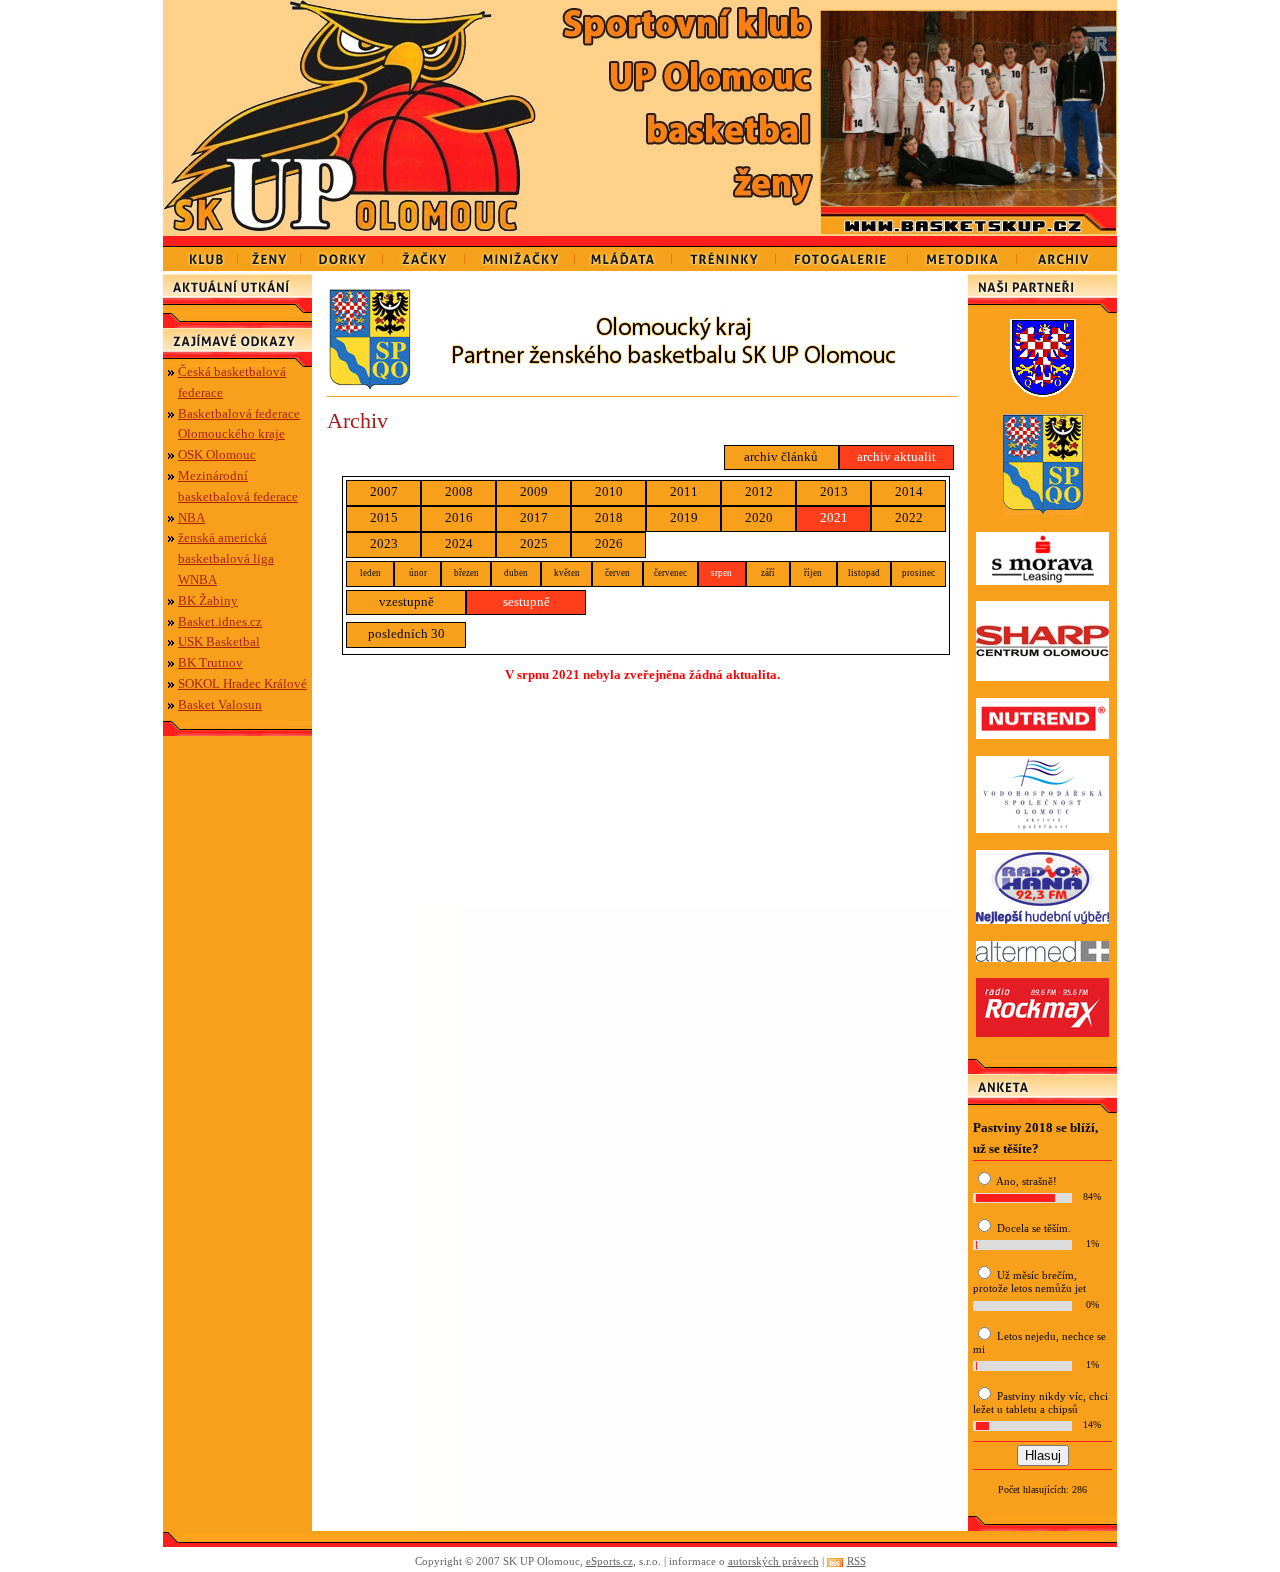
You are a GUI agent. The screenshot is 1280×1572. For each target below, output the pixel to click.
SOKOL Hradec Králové (242, 683)
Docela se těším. (1034, 1228)
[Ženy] (269, 253)
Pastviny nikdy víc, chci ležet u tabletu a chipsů (1040, 1402)
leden (370, 573)
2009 (534, 491)
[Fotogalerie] (842, 253)
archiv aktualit (896, 456)
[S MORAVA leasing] (1042, 580)
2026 (609, 543)
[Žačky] (424, 253)
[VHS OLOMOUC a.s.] (1042, 828)
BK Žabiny (208, 600)
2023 (384, 543)
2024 (459, 543)
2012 (759, 491)
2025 (534, 543)
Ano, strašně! (1026, 1181)
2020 (759, 517)
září (768, 573)
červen (617, 573)
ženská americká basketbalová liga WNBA (226, 558)
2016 (459, 517)
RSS (856, 1561)
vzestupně (406, 601)
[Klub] (200, 253)
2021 (834, 517)
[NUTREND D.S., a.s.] (1042, 734)
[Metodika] (962, 253)
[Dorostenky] (342, 253)
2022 (909, 517)
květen (567, 573)
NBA (191, 517)
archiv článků (781, 456)
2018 (609, 517)
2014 (909, 491)
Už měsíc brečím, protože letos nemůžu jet (1029, 1281)
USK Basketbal (219, 641)
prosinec (918, 573)
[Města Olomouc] (1043, 392)
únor (418, 573)
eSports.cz (609, 1561)
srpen (721, 573)
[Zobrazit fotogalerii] (968, 201)
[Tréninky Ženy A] (724, 253)
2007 (384, 491)
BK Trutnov (210, 662)
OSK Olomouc (217, 454)
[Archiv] (1067, 253)
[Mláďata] (623, 253)
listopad (864, 573)
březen (466, 573)
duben (516, 573)
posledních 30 (406, 633)
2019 (684, 517)
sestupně (526, 601)
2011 (684, 491)
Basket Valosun (220, 704)
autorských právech (773, 1561)
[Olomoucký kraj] (642, 384)
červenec (670, 573)
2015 (384, 517)
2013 (834, 491)
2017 (534, 517)
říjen (813, 573)
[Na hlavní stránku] (355, 118)
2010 (609, 491)
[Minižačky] (520, 253)
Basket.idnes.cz (220, 621)
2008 (459, 491)
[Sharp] (1042, 676)
